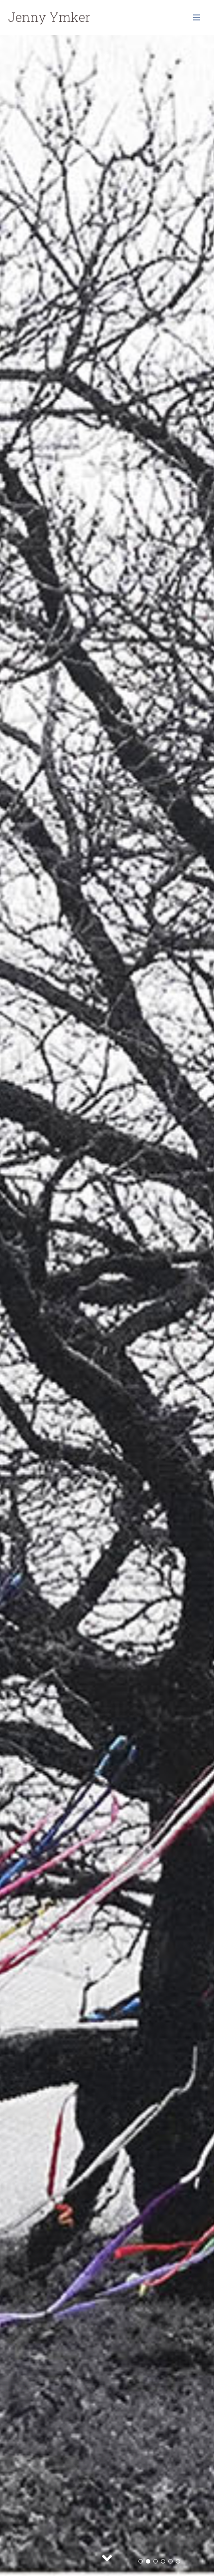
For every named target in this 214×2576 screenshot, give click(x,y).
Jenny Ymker (49, 17)
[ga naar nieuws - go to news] (107, 2558)
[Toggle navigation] (197, 17)
